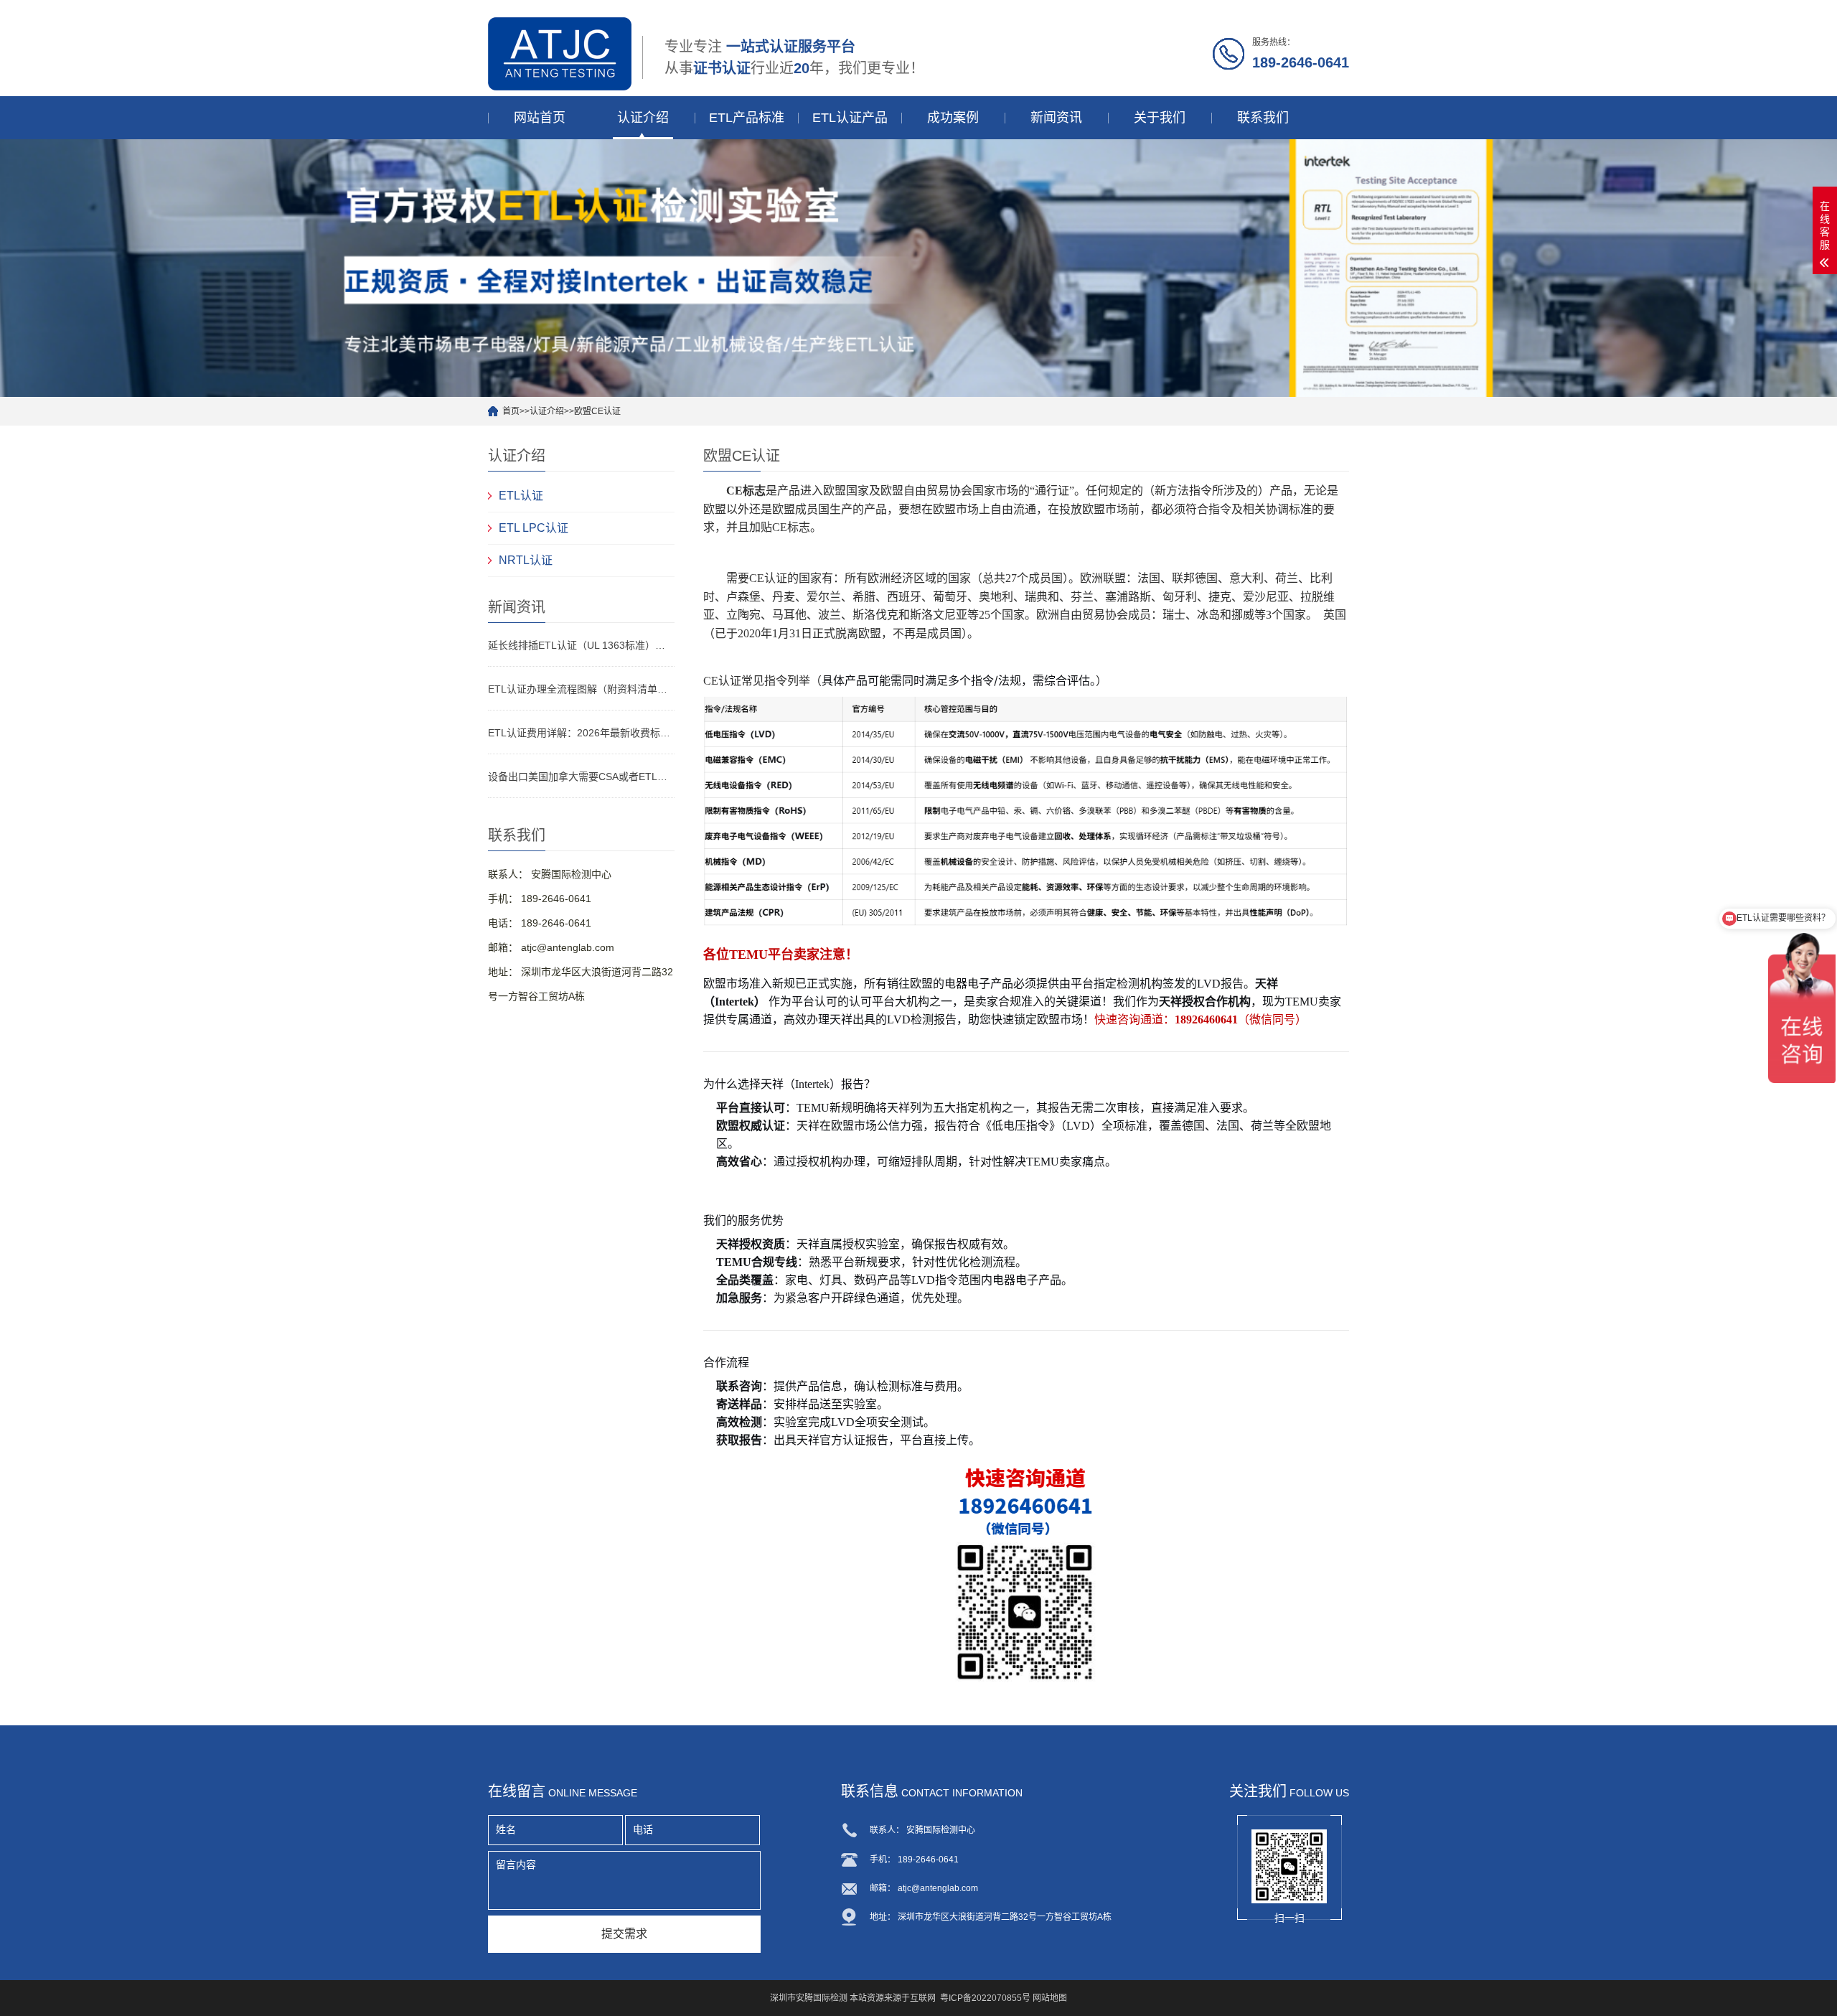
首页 (511, 411)
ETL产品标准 (747, 118)
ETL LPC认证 (534, 528)
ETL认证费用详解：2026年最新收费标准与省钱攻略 (581, 733)
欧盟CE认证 (597, 411)
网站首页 (540, 118)
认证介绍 (643, 118)
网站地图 (1050, 1998)
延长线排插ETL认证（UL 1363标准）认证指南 (581, 645)
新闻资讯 (1056, 118)
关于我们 (1160, 118)
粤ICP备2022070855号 (985, 1998)
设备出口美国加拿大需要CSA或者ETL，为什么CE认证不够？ (581, 777)
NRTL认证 (526, 560)
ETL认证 (521, 496)
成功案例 (953, 118)
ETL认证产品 (850, 118)
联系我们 (1263, 118)
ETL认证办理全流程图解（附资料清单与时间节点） (581, 689)
